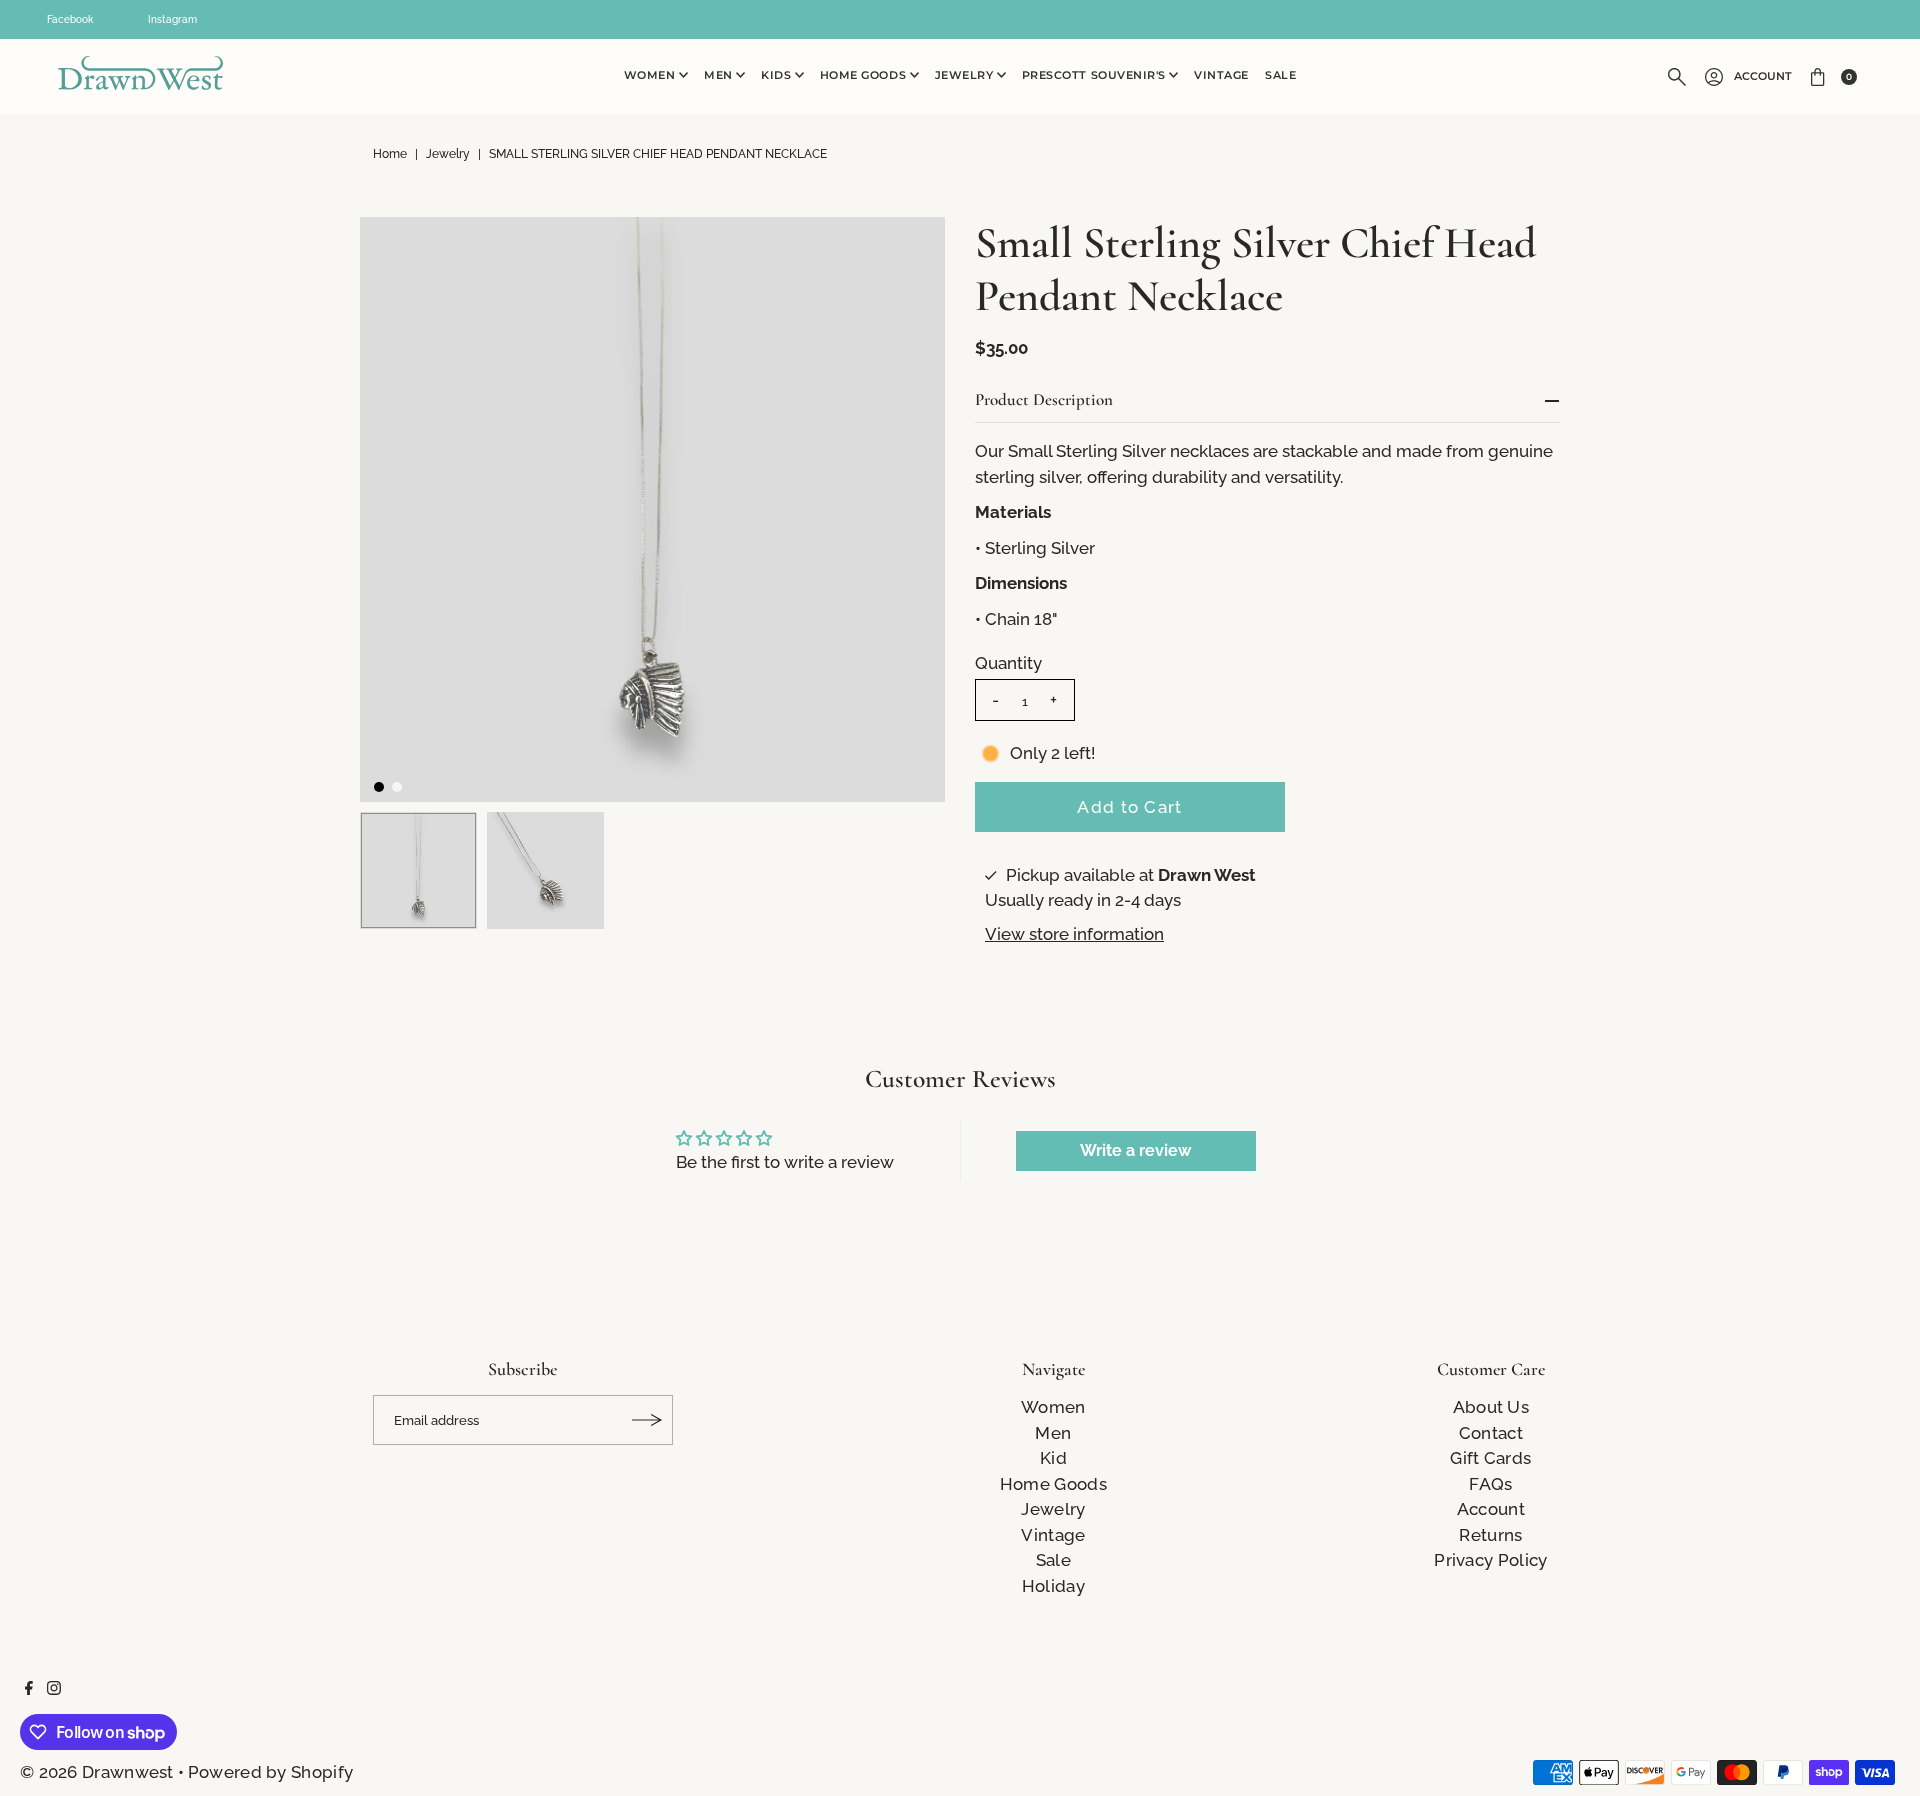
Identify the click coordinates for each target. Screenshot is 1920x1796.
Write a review (1135, 1150)
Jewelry (966, 75)
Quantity (1008, 663)
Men (720, 75)
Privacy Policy (1490, 1560)
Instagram (172, 19)
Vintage (1221, 75)
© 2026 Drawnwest (97, 1772)
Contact (1491, 1433)
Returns (1490, 1535)
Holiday (1053, 1586)
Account (1763, 76)
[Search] (1677, 77)
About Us (1491, 1407)
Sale (1280, 75)
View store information (1074, 934)
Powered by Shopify (270, 1772)
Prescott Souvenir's (1096, 75)
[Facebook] (29, 1689)
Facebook (70, 19)
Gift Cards (1490, 1458)
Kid (1053, 1458)
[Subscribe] (648, 1420)
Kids (778, 75)
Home (390, 154)
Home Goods (865, 75)
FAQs (1490, 1484)
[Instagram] (54, 1689)
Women (651, 75)
